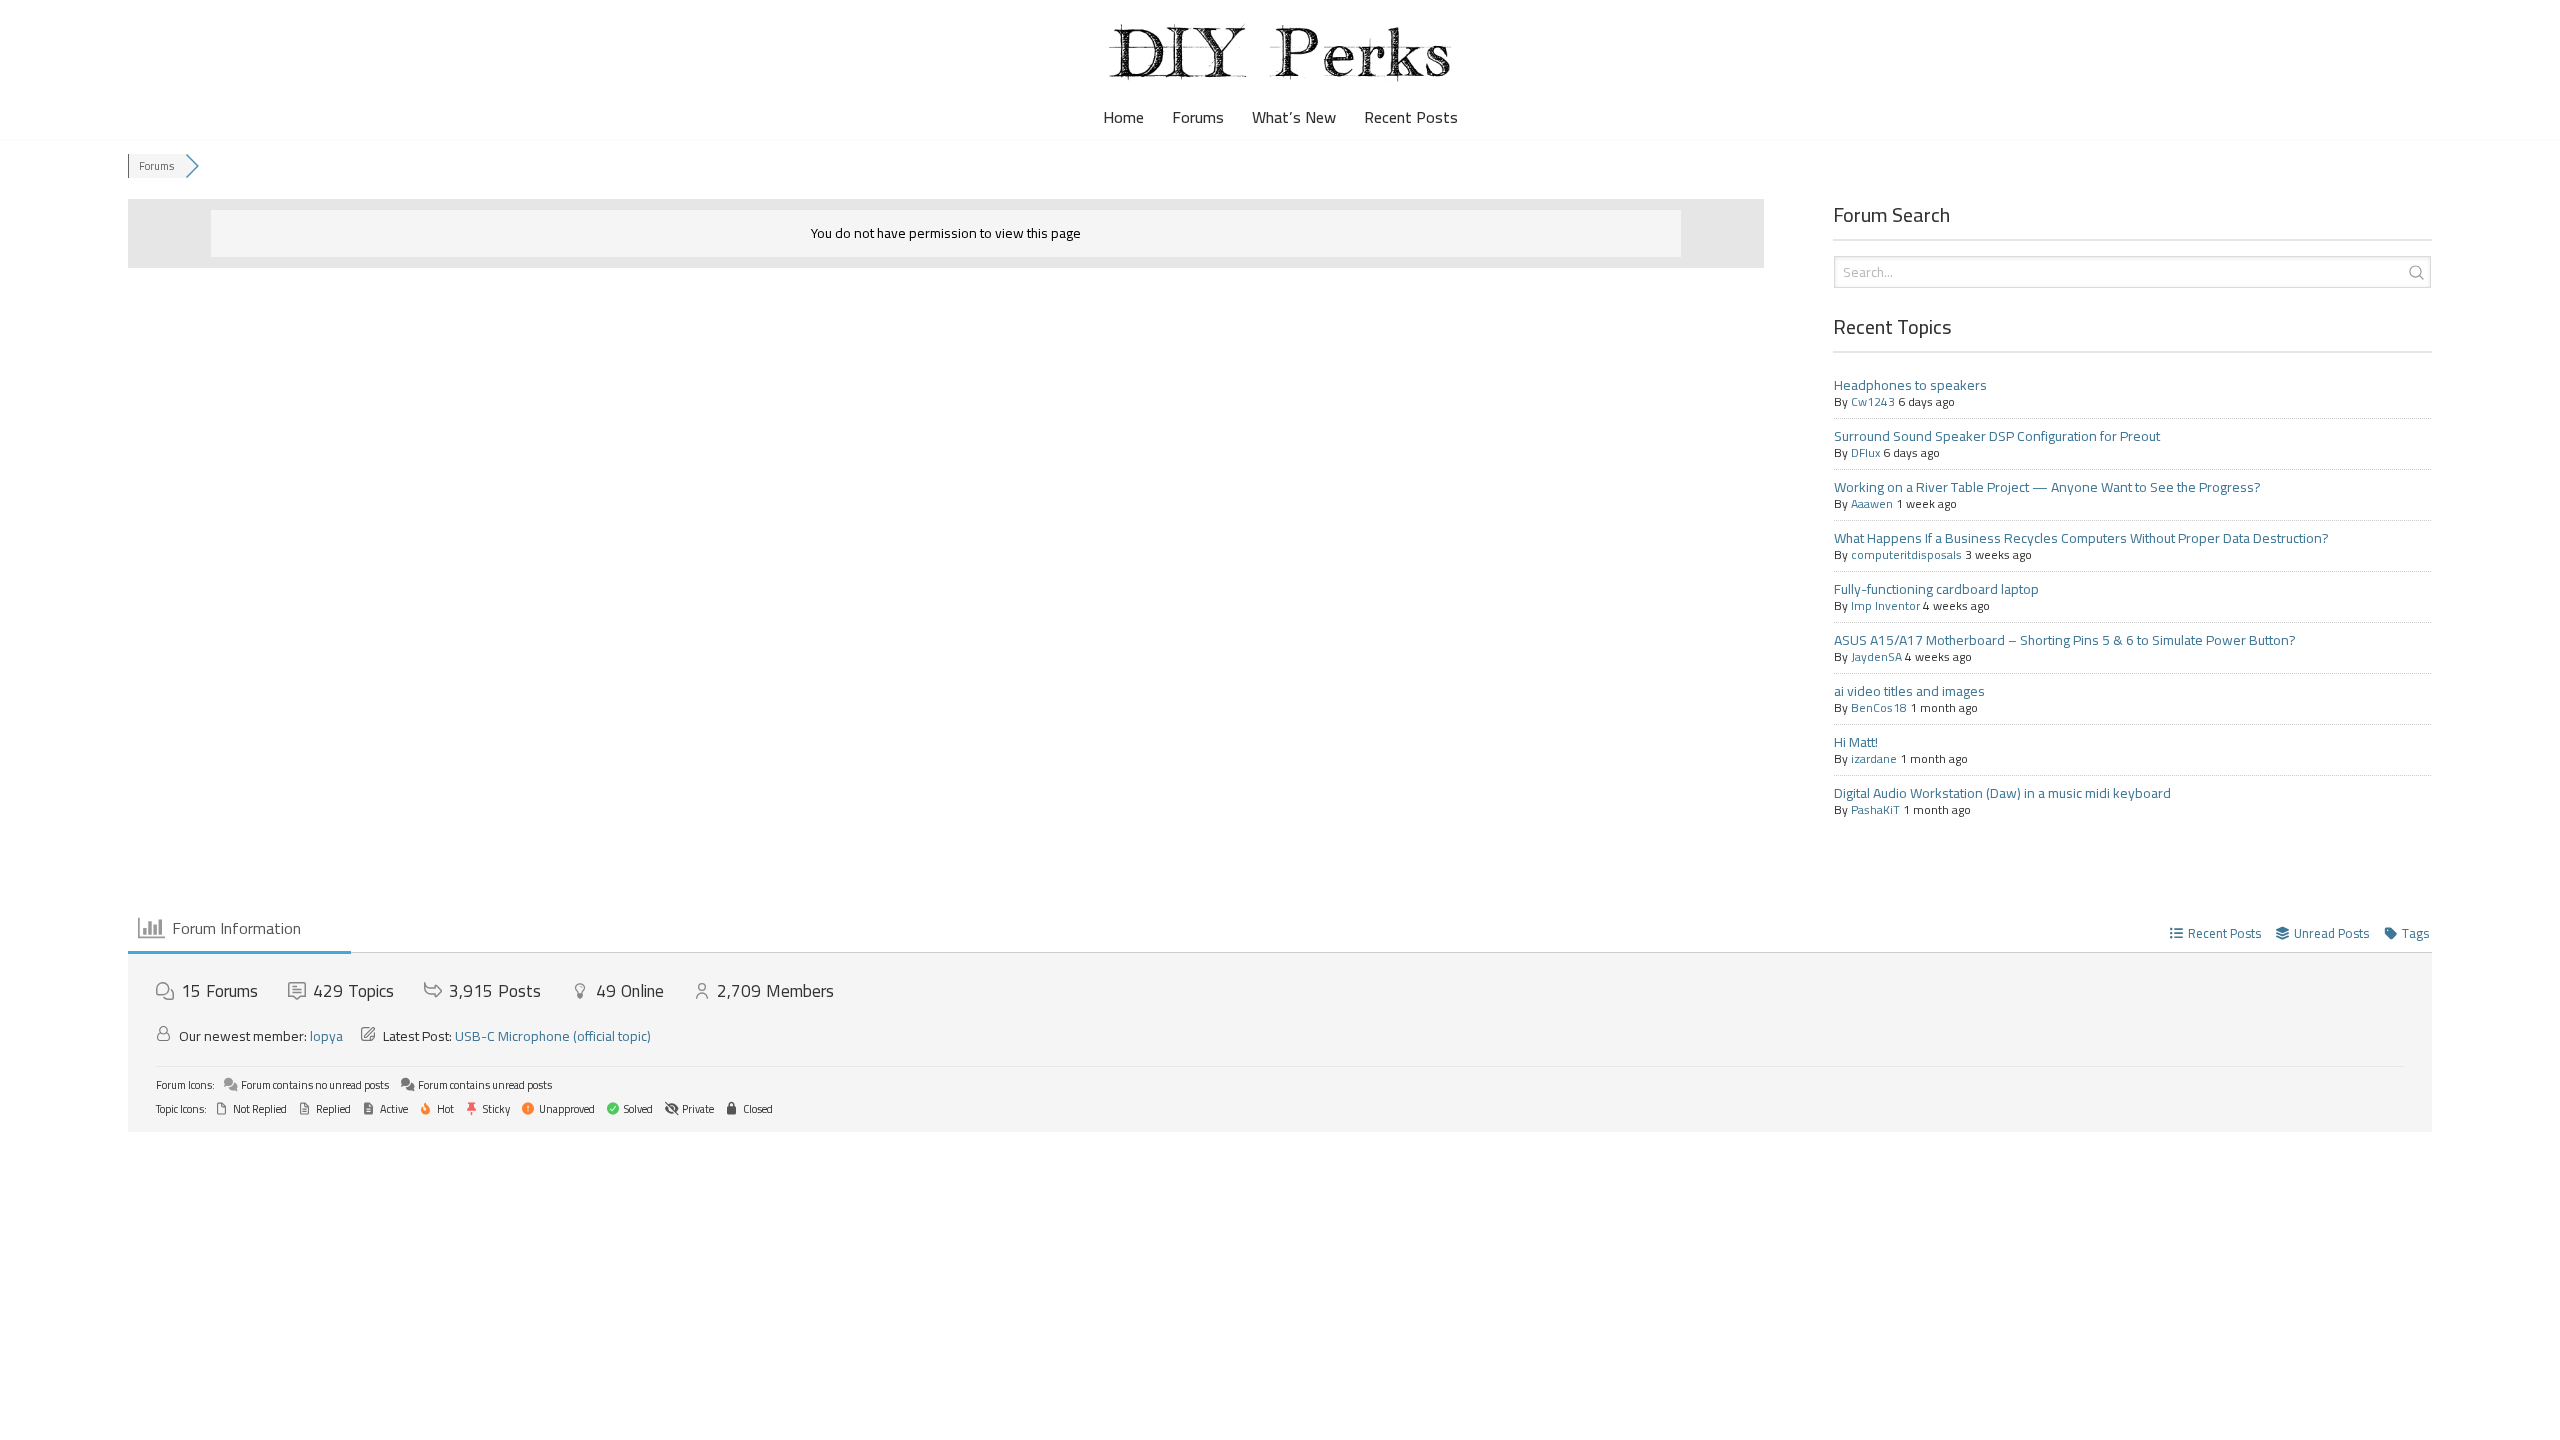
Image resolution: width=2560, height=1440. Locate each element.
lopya (326, 1036)
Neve (32, 1414)
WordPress (182, 1414)
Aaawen (1872, 503)
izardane (1874, 758)
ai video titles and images (1909, 691)
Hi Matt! (1856, 742)
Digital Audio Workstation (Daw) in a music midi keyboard (2002, 793)
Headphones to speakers (1910, 385)
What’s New (1294, 117)
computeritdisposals (1906, 554)
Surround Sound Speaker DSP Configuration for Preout (1997, 436)
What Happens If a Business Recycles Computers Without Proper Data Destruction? (2081, 538)
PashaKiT (1875, 809)
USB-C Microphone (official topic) (553, 1036)
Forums (1198, 117)
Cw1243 (1873, 401)
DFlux (1865, 452)
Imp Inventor (1885, 605)
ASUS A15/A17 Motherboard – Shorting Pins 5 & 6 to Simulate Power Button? (2065, 640)
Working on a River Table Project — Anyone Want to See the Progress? (2047, 487)
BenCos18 (1879, 707)
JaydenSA (1876, 656)
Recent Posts (1411, 117)
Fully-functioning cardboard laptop (1936, 589)
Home (1123, 117)
